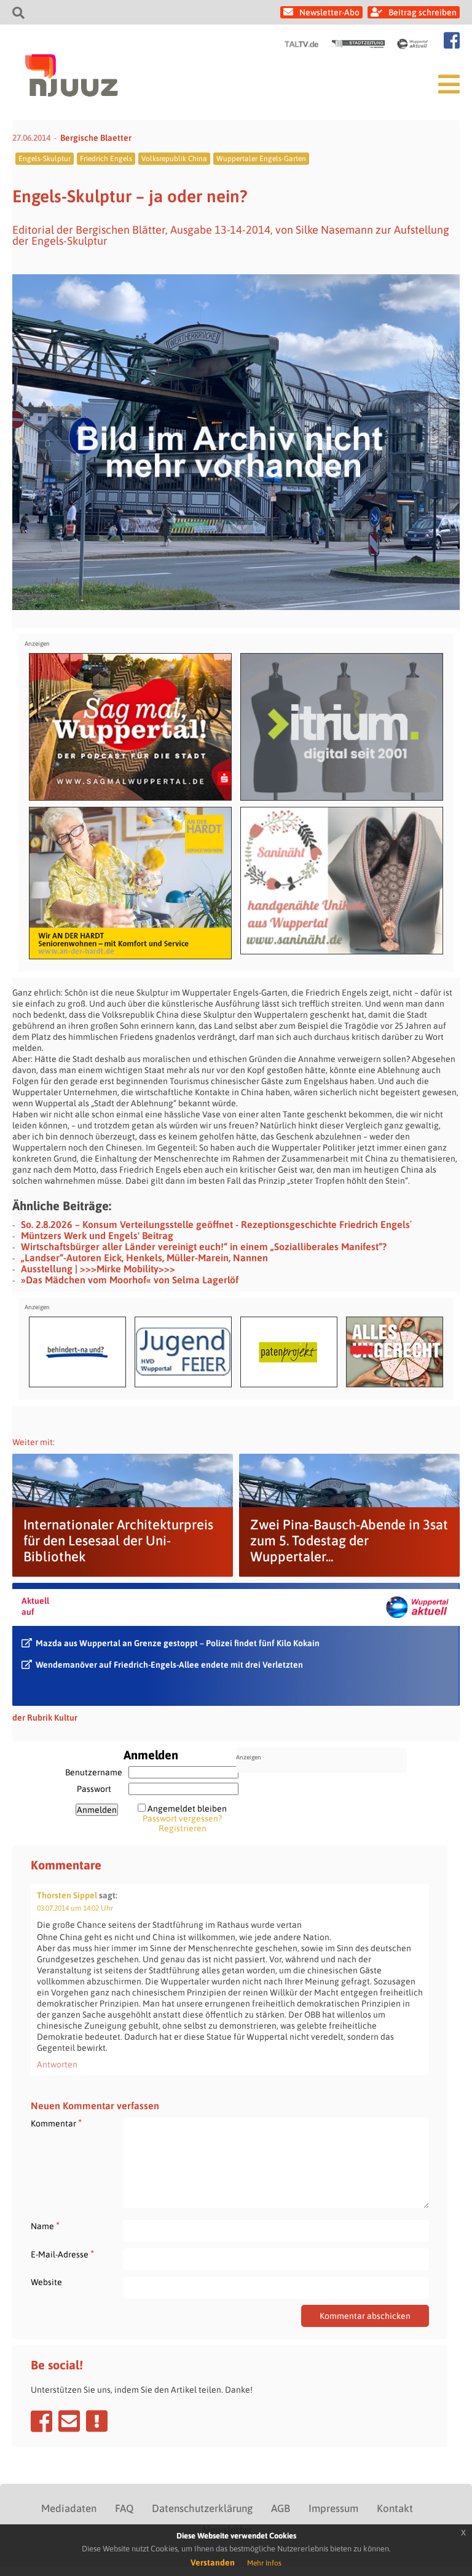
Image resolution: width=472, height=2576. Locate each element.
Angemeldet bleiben (187, 1809)
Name (45, 2226)
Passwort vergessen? (182, 1818)
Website (46, 2282)
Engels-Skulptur (45, 159)
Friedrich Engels (106, 159)
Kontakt (395, 2508)
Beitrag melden (97, 2421)
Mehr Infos (264, 2563)
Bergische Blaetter (96, 138)
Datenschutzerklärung (202, 2508)
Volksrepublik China (174, 159)
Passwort (94, 1789)
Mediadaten (69, 2508)
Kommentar (56, 2123)
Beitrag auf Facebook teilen (41, 2421)
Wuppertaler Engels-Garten (261, 159)
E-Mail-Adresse (62, 2254)
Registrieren (183, 1828)
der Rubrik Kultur (45, 1718)
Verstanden (213, 2562)
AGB (281, 2508)
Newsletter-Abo (329, 12)
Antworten (57, 2064)
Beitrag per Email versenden (69, 2421)
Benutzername (94, 1772)
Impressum (333, 2508)
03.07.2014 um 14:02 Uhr (75, 1908)
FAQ (124, 2508)
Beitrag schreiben (423, 12)
